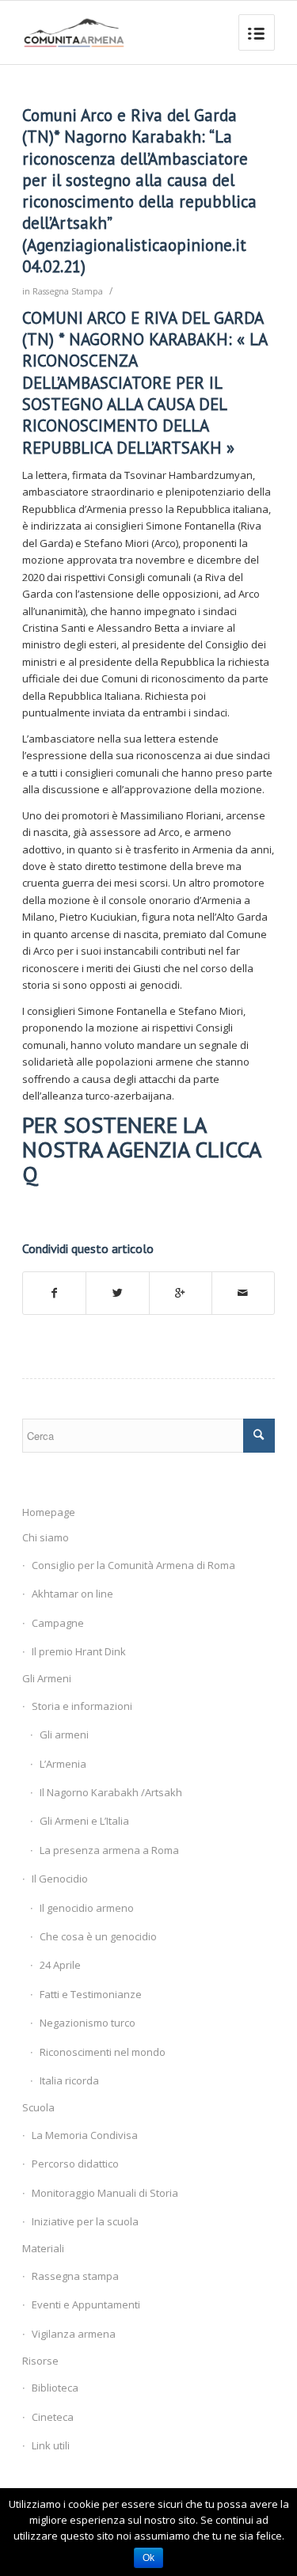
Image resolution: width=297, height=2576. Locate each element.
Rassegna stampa (75, 2276)
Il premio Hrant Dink (79, 1651)
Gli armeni (64, 1734)
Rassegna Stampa (68, 291)
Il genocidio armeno (87, 1908)
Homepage (49, 1512)
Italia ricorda (69, 2080)
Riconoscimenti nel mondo (103, 2052)
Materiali (43, 2248)
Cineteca (53, 2417)
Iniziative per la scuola (85, 2221)
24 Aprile (60, 1965)
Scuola (38, 2107)
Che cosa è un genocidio (98, 1936)
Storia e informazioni (82, 1706)
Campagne (58, 1623)
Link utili (51, 2445)
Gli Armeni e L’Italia (84, 1821)
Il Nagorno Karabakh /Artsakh (111, 1792)
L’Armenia (63, 1764)
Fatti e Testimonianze (91, 1994)
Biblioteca (55, 2388)
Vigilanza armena (74, 2334)
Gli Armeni (47, 1678)
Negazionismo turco (88, 2023)
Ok (148, 2558)
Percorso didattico (75, 2164)
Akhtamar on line (72, 1594)
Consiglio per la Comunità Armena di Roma (133, 1565)
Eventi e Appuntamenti (86, 2304)
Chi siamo (46, 1537)
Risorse (40, 2361)
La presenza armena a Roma (109, 1850)
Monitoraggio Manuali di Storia (105, 2193)
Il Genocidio (60, 1879)
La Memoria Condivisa (85, 2135)
